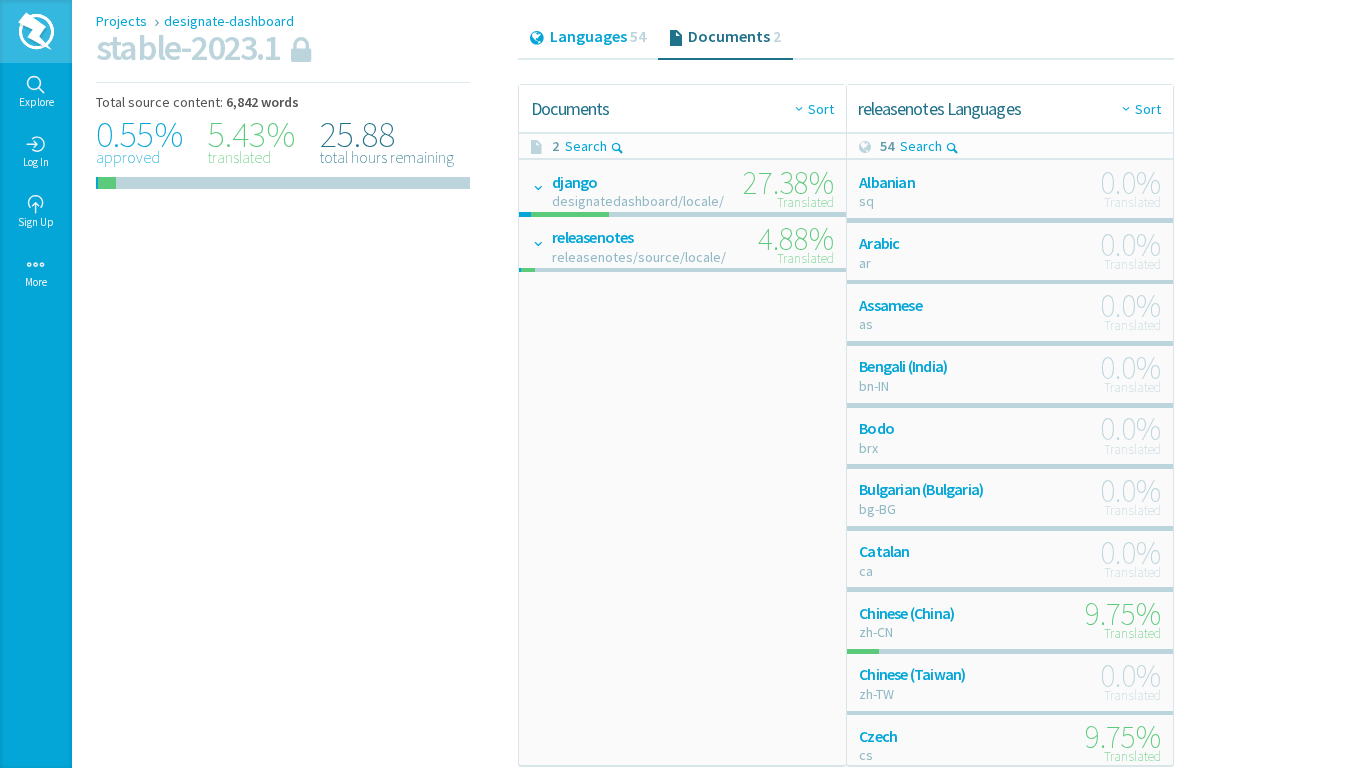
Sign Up (36, 222)
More (36, 282)
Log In (36, 162)
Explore (36, 102)
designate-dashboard (229, 21)
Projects (123, 21)
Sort (821, 109)
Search (586, 146)
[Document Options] (537, 187)
